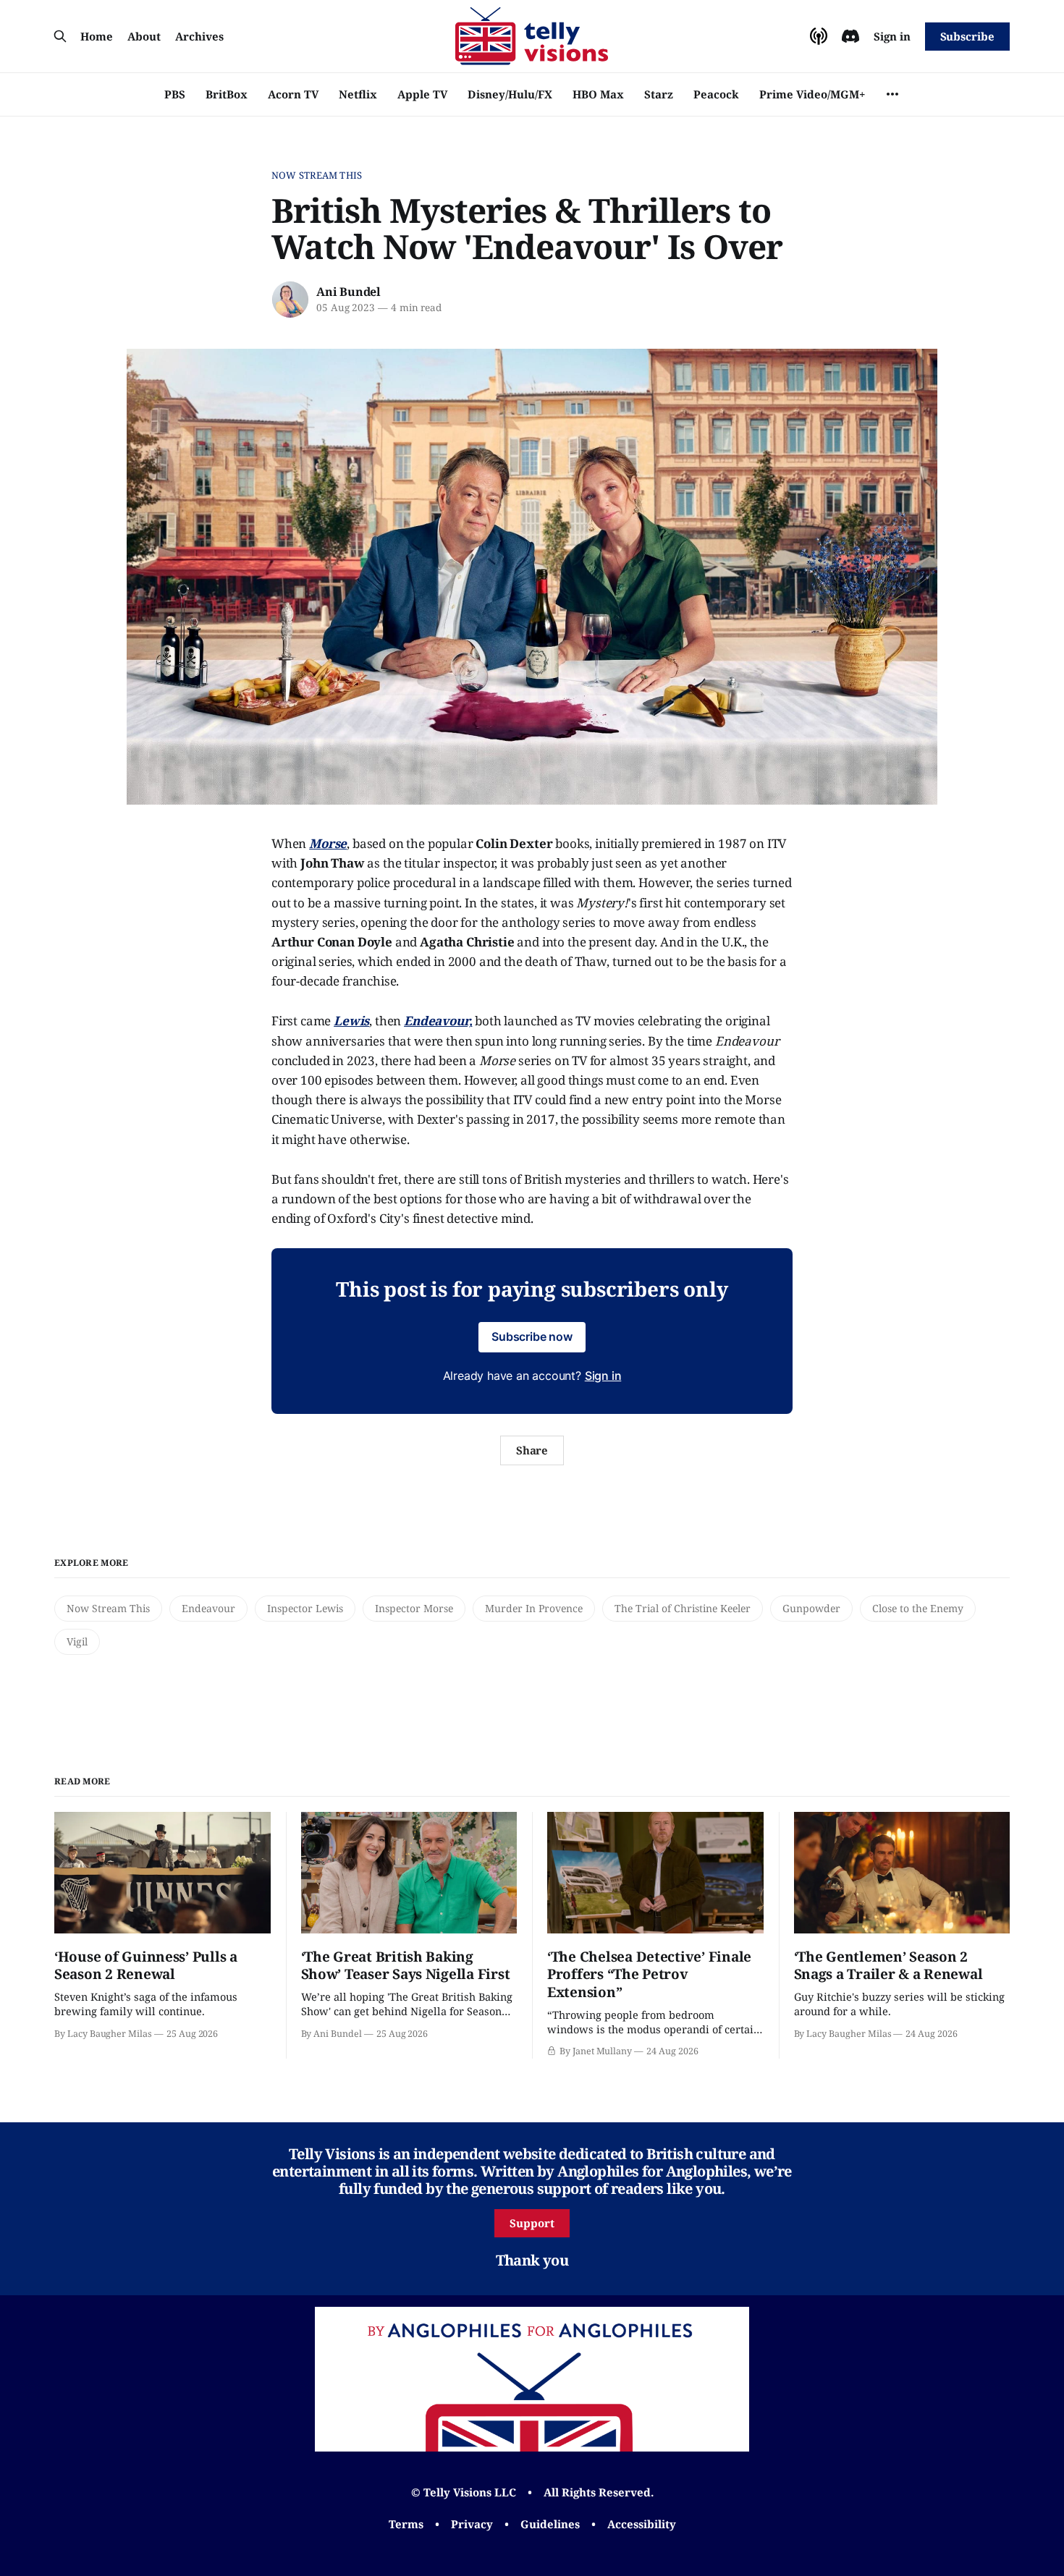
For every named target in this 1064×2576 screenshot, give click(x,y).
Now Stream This (317, 175)
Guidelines (550, 2524)
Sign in (892, 36)
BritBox (227, 94)
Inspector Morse (414, 1608)
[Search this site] (60, 36)
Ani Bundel (349, 292)
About (144, 36)
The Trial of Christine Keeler (683, 1608)
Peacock (716, 94)
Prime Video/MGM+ (812, 94)
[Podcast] (819, 36)
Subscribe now (532, 1336)
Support (532, 2223)
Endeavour (208, 1608)
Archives (199, 36)
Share (532, 1450)
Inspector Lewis (305, 1608)
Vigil (77, 1641)
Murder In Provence (534, 1608)
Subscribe (967, 36)
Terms (406, 2524)
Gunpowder (811, 1608)
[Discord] (850, 36)
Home (97, 36)
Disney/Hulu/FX (510, 94)
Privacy (472, 2524)
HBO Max (598, 94)
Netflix (358, 94)
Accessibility (642, 2524)
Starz (659, 94)
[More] (892, 94)
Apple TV (422, 94)
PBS (175, 94)
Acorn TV (293, 94)
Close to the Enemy (918, 1608)
